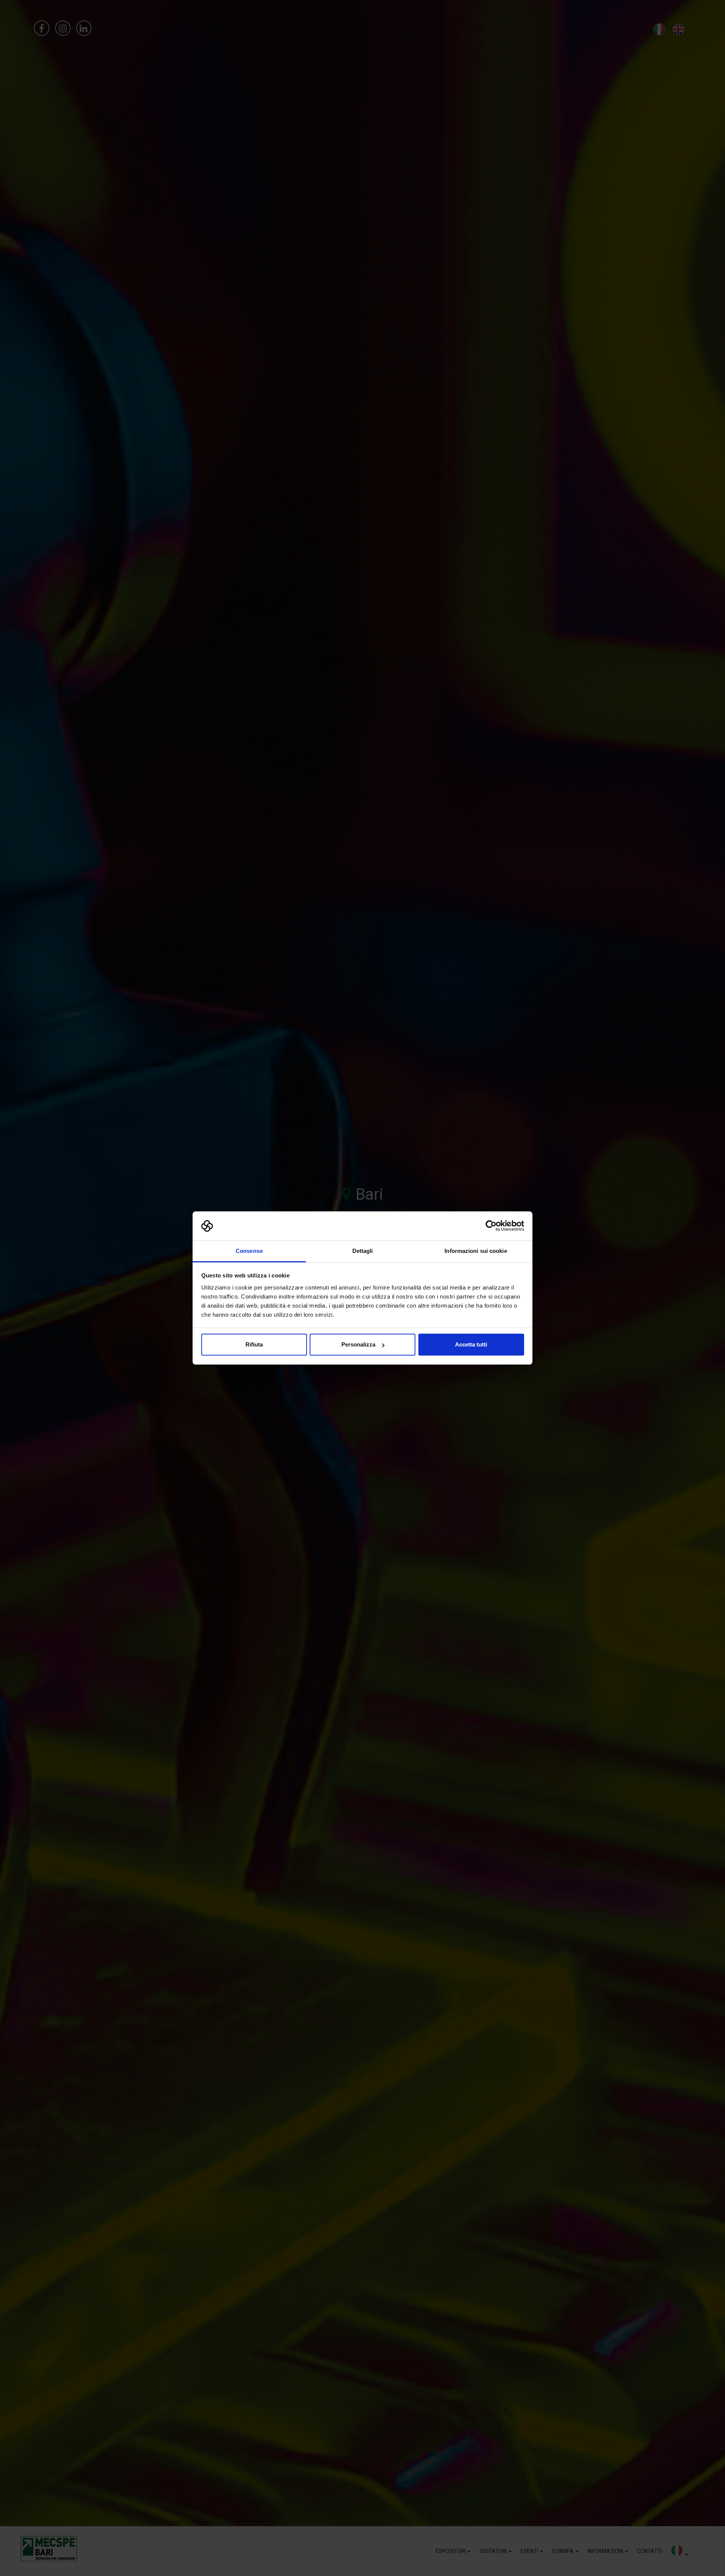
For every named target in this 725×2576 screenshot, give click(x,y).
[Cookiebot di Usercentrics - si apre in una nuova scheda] (491, 1226)
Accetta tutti (471, 1344)
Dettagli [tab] (363, 1251)
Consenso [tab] (249, 1251)
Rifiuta (254, 1344)
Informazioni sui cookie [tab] (476, 1251)
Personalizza (358, 1344)
